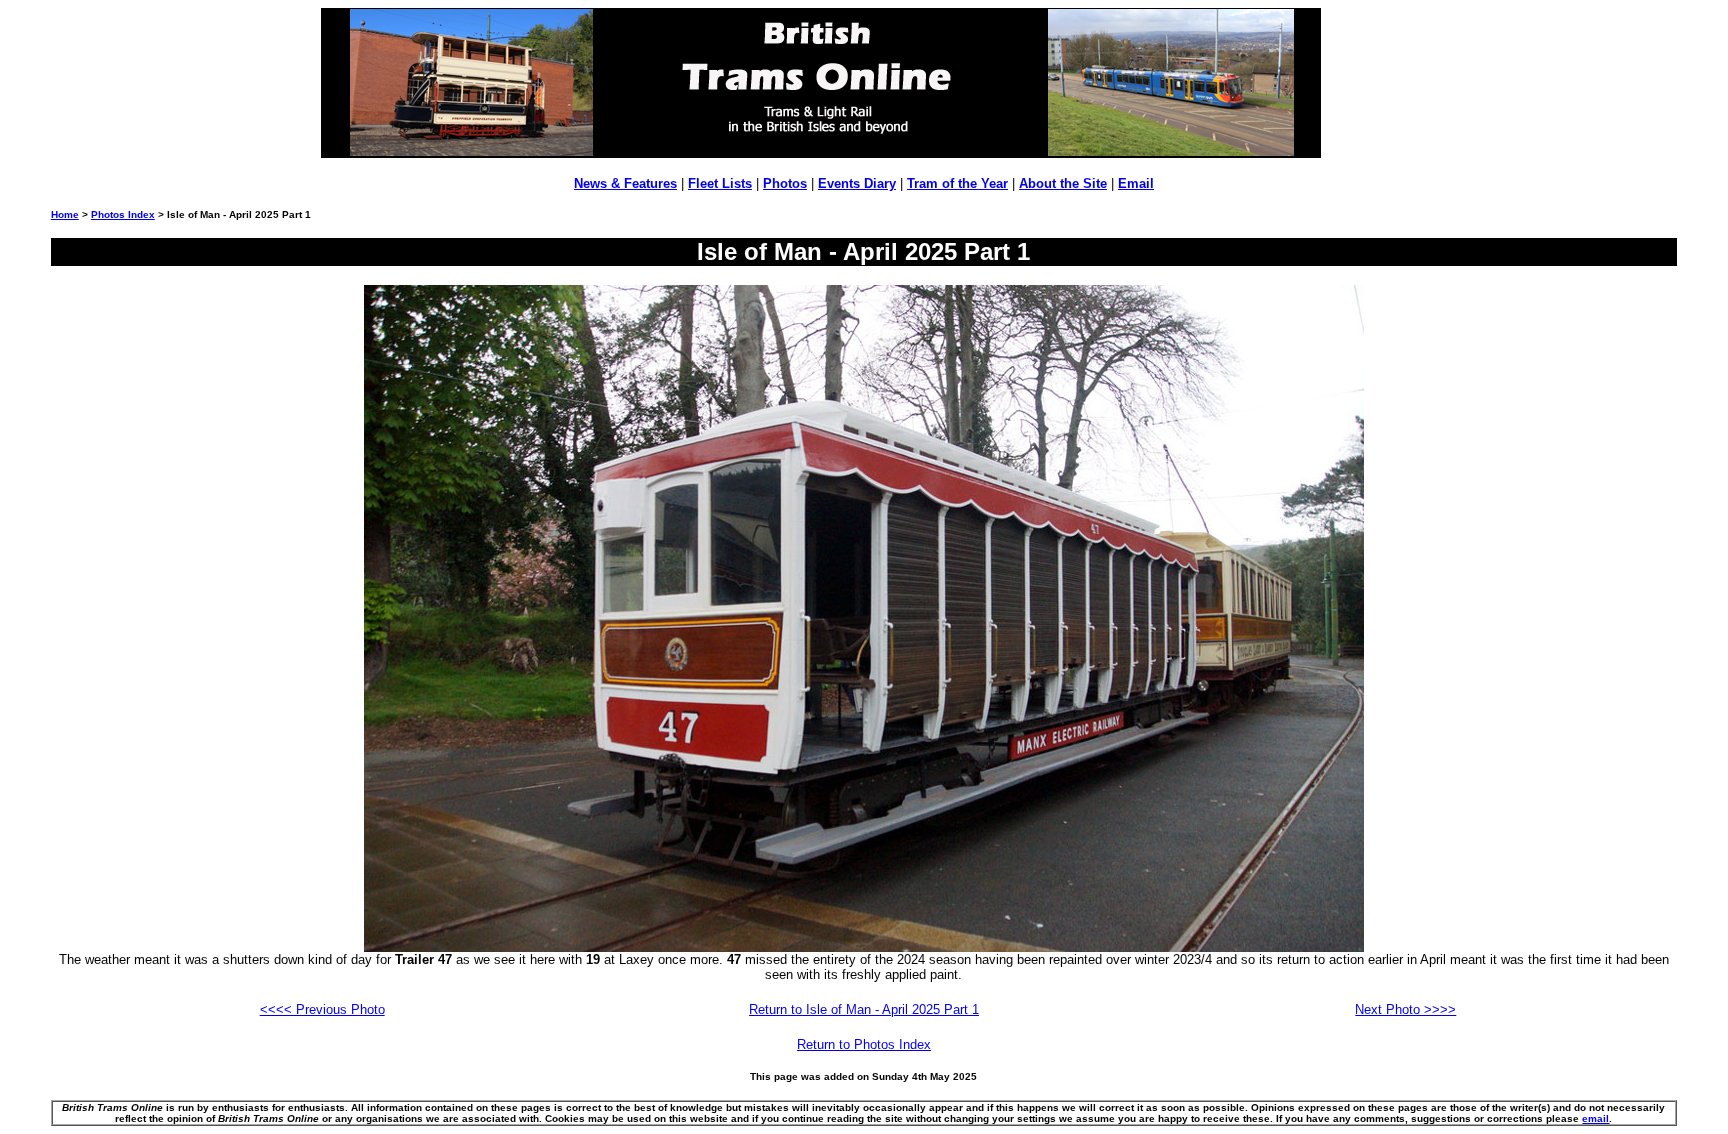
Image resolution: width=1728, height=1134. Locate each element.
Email (1136, 183)
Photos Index (123, 214)
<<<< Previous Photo (322, 1009)
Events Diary (857, 183)
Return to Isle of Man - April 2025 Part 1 (864, 1009)
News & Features (625, 183)
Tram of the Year (957, 183)
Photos (785, 183)
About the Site (1063, 183)
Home (65, 214)
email (1595, 1118)
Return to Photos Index (864, 1044)
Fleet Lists (720, 183)
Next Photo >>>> (1405, 1009)
